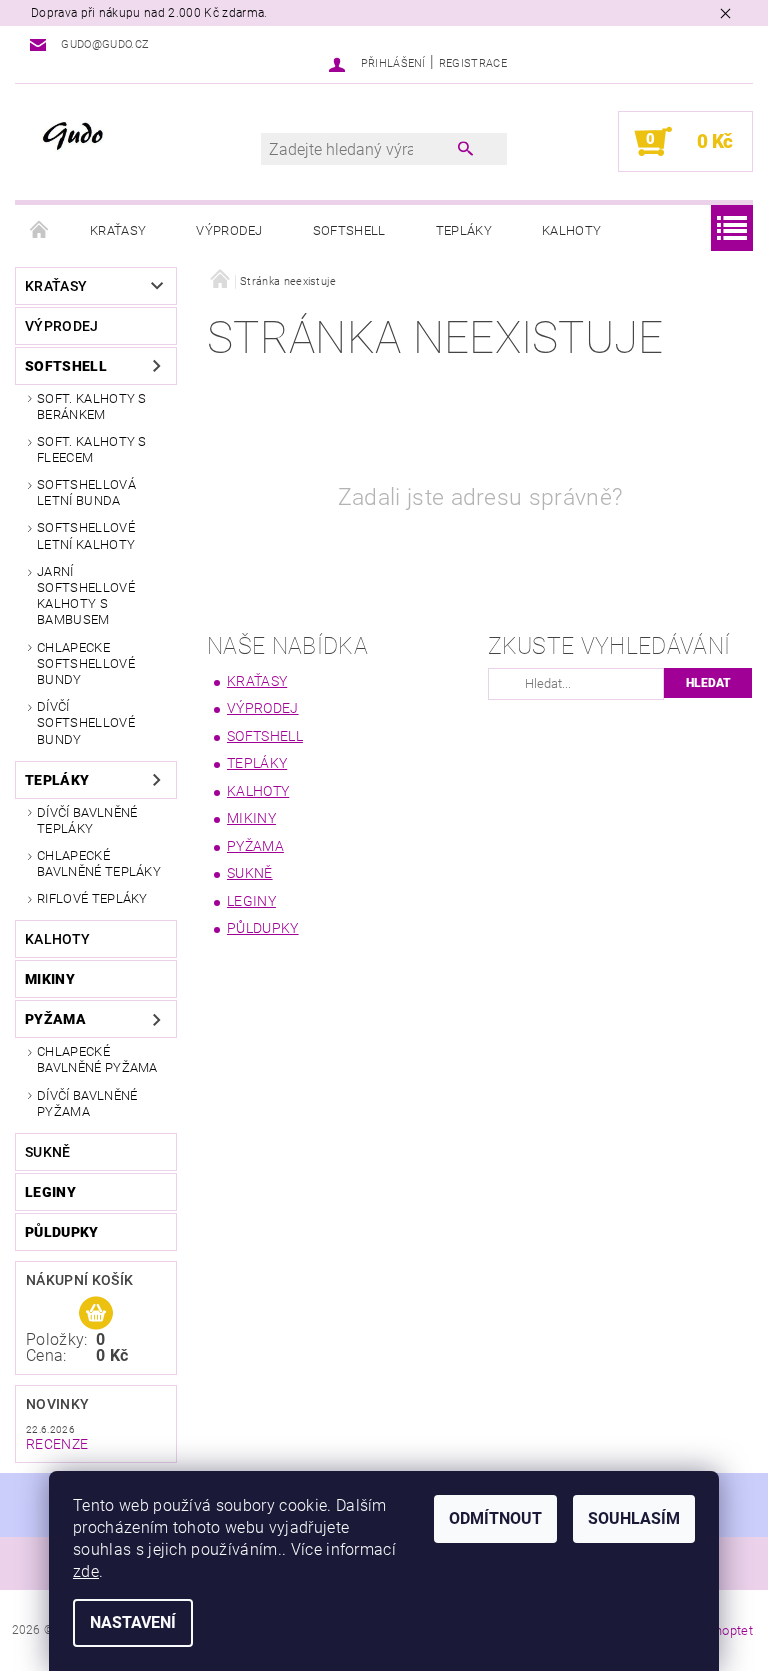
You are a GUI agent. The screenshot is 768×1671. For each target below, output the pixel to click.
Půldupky (62, 1232)
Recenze (57, 1444)
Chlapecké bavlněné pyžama (97, 1059)
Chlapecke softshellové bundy (86, 664)
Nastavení (133, 1622)
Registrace (473, 63)
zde (86, 1571)
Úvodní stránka (40, 231)
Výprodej (229, 230)
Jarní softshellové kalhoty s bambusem (86, 596)
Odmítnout (495, 1518)
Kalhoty (571, 230)
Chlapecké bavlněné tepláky (99, 863)
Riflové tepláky (92, 898)
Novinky (57, 1404)
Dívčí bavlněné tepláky (87, 820)
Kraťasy (118, 230)
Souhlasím (634, 1518)
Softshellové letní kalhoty (86, 535)
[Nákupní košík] (96, 1314)
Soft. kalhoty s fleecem (92, 449)
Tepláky (464, 230)
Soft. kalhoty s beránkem (92, 406)
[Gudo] (137, 136)
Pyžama (55, 1019)
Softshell (349, 230)
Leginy (50, 1192)
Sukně (48, 1152)
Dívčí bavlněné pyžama (87, 1103)
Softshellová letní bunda (86, 492)
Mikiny (50, 979)
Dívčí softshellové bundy (86, 723)
